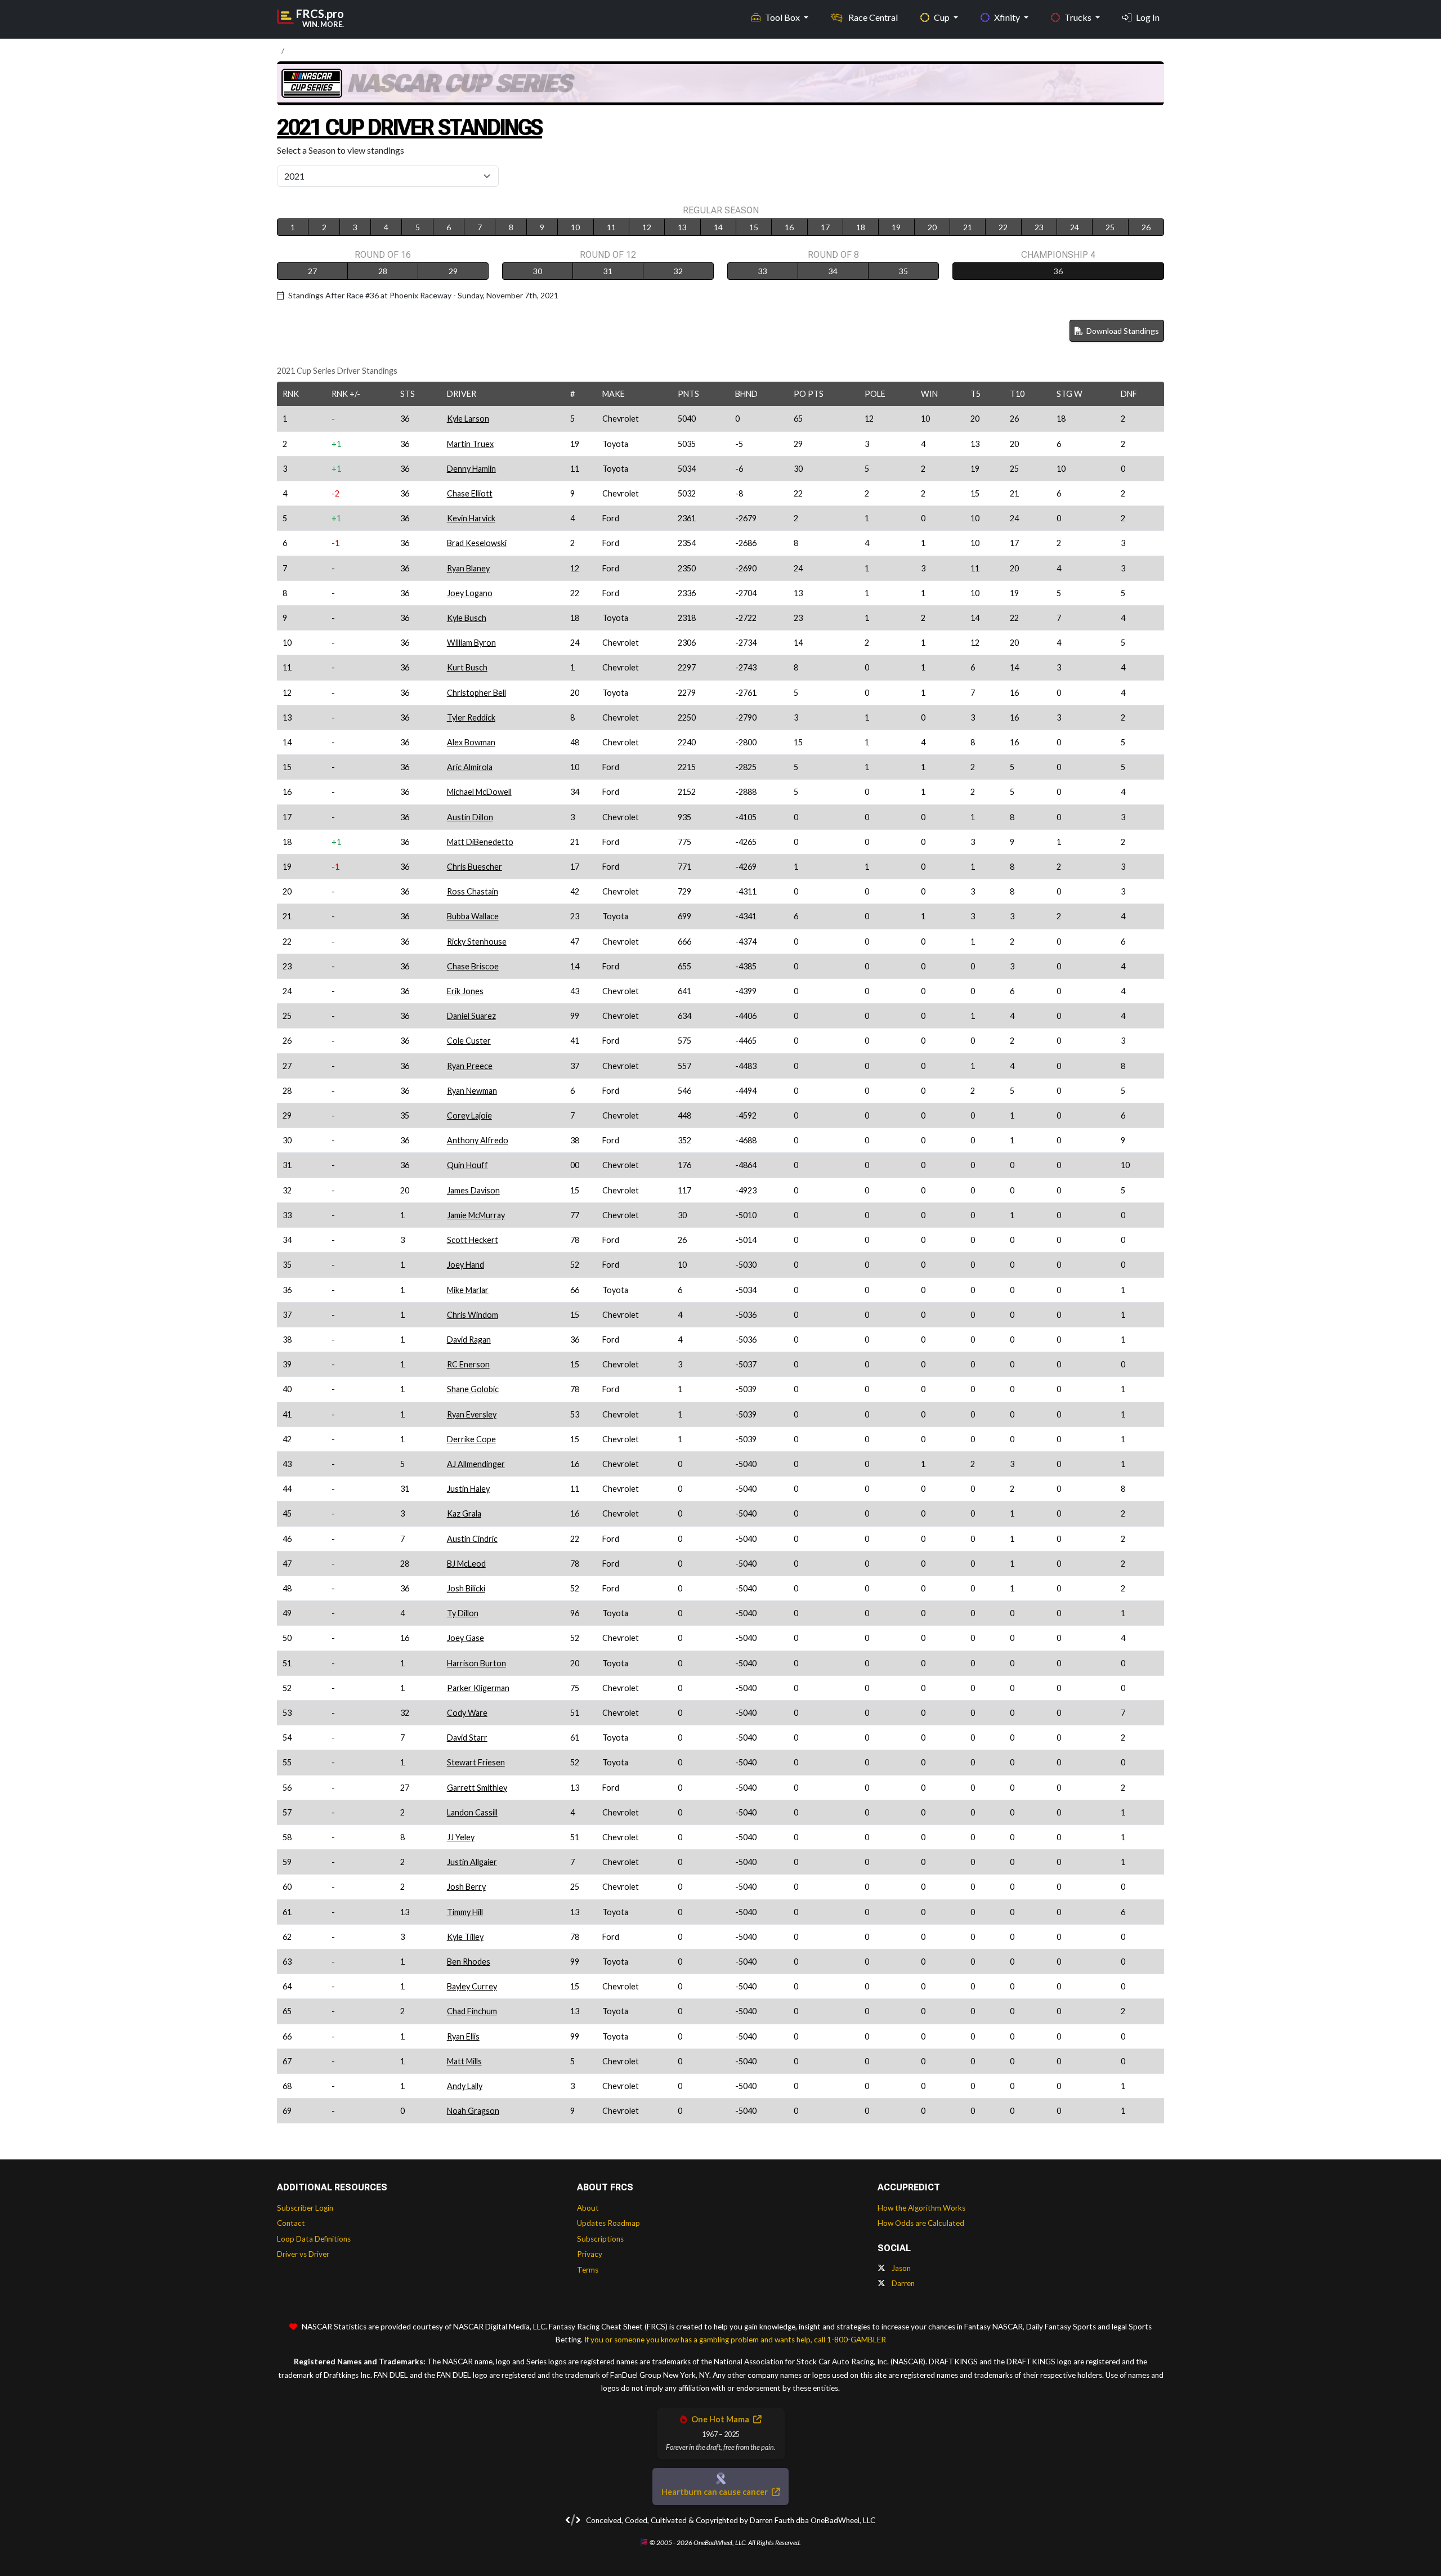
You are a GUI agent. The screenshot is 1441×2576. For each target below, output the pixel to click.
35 (903, 271)
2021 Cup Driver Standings (410, 128)
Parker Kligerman (478, 1688)
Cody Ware (467, 1713)
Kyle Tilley (465, 1937)
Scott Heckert (473, 1240)
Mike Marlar (468, 1290)
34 (833, 271)
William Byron (471, 643)
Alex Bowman (471, 742)
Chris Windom (473, 1315)
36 (1058, 271)
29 (453, 271)
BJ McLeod (466, 1564)
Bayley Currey (472, 1986)
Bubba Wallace (473, 916)
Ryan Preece (470, 1066)
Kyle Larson (468, 419)
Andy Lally (465, 2086)
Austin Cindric (472, 1539)
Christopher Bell (476, 693)
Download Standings (1122, 331)
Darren (902, 2283)
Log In (1148, 17)
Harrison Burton (476, 1663)
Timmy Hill (465, 1912)
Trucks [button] (1079, 17)
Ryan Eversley (472, 1414)
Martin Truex (470, 444)
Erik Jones (465, 991)
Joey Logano (470, 593)
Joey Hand (466, 1265)
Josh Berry (466, 1887)
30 (538, 271)
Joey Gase (466, 1638)
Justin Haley (468, 1489)
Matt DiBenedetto (480, 842)
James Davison (473, 1190)
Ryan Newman (472, 1091)
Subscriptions (600, 2239)
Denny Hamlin (471, 469)
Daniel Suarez (471, 1016)
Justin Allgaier (472, 1862)
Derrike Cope (471, 1439)
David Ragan (469, 1340)
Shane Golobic (473, 1389)
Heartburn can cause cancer (715, 2492)
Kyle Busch (467, 618)
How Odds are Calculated (921, 2223)
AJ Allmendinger (476, 1464)
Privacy (590, 2254)
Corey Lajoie (469, 1115)
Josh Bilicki (466, 1588)
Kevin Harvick (471, 518)
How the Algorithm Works (921, 2208)
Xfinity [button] (1008, 17)
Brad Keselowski (477, 543)
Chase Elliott (470, 493)
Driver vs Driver (303, 2254)
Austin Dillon (470, 817)
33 (763, 271)
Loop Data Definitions (314, 2239)
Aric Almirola (470, 767)
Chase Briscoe (473, 966)
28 (383, 271)
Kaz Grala (464, 1513)
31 (608, 271)
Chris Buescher (475, 867)
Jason (900, 2268)
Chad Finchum (472, 2011)
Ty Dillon (463, 1613)
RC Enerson (468, 1364)
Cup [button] (943, 17)
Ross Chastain (473, 891)
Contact (291, 2223)
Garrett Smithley (477, 1788)
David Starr (467, 1738)
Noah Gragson (473, 2111)
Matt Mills (464, 2061)
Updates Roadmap (608, 2223)
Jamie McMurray (476, 1215)
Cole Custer (469, 1041)
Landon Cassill (472, 1812)
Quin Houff (467, 1165)
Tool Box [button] (783, 17)
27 (312, 271)
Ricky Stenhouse (477, 942)
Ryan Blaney (468, 568)
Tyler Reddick (471, 717)
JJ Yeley (461, 1837)
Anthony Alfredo (478, 1140)
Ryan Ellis (463, 2036)
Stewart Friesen (476, 1762)
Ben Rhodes (469, 1962)
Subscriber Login (305, 2208)
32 (678, 271)
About (588, 2208)
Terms (588, 2270)
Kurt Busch (467, 667)
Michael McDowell (479, 792)
